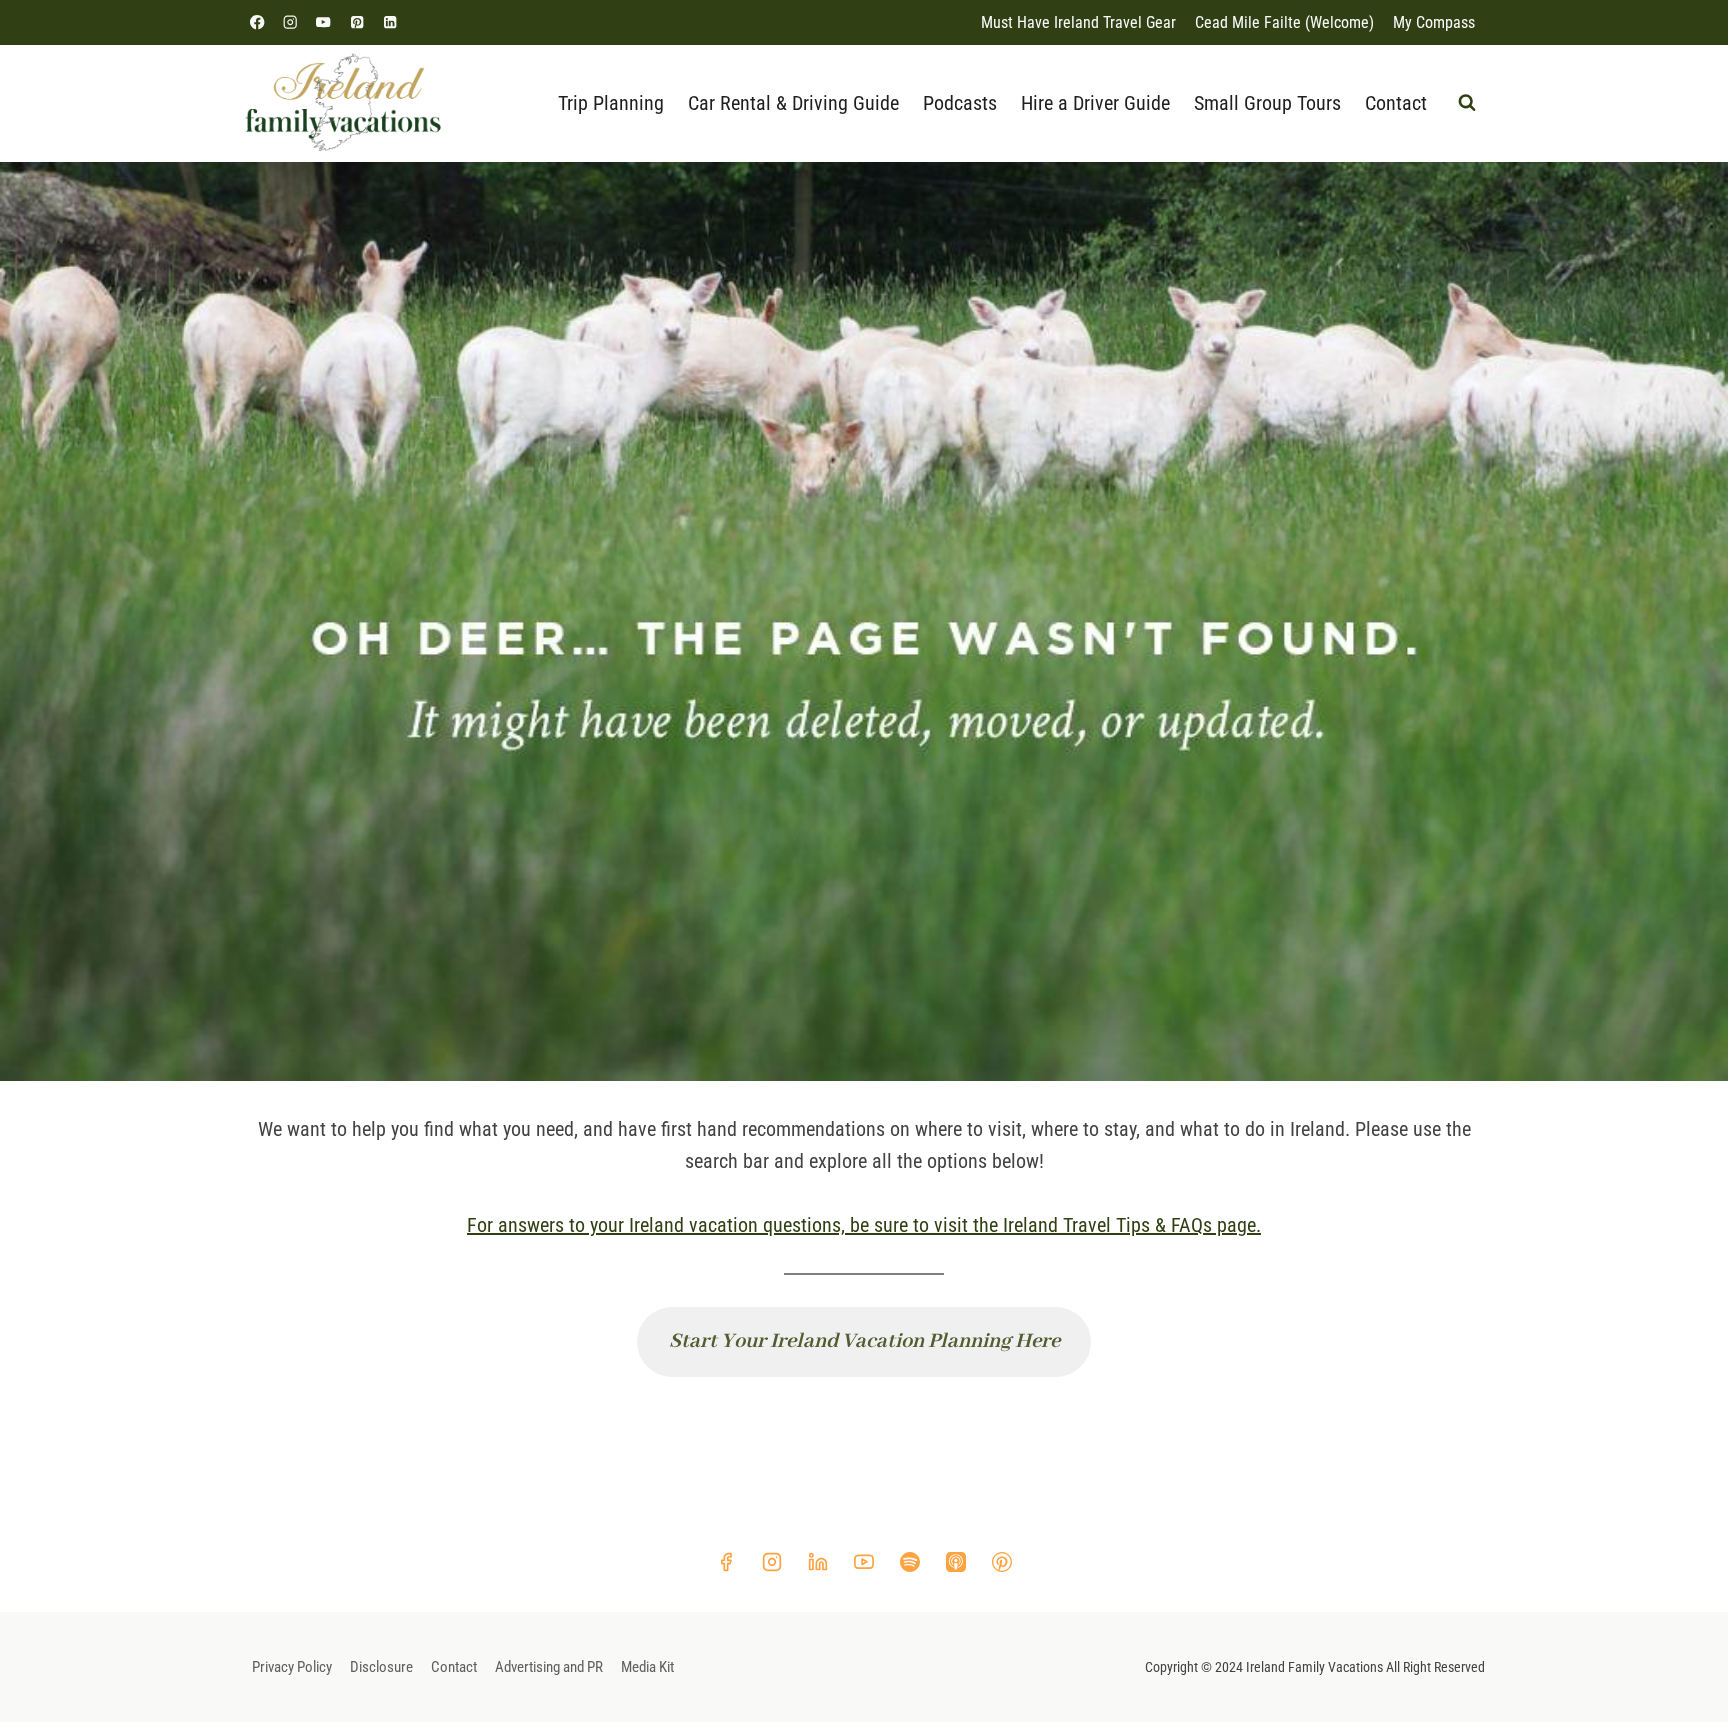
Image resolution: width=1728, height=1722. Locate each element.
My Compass (1434, 22)
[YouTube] (323, 22)
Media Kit (647, 1667)
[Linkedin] (389, 22)
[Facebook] (257, 22)
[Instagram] (290, 22)
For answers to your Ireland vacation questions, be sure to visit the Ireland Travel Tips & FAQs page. (864, 1225)
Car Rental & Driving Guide (793, 103)
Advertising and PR (549, 1667)
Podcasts (960, 103)
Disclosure (381, 1667)
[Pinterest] (356, 22)
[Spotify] (910, 1562)
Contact (1396, 103)
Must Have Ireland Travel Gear (1078, 22)
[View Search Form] (1467, 103)
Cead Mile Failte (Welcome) (1284, 22)
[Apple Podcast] (956, 1562)
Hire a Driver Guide (1095, 103)
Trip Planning (611, 103)
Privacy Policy (292, 1667)
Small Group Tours (1267, 103)
